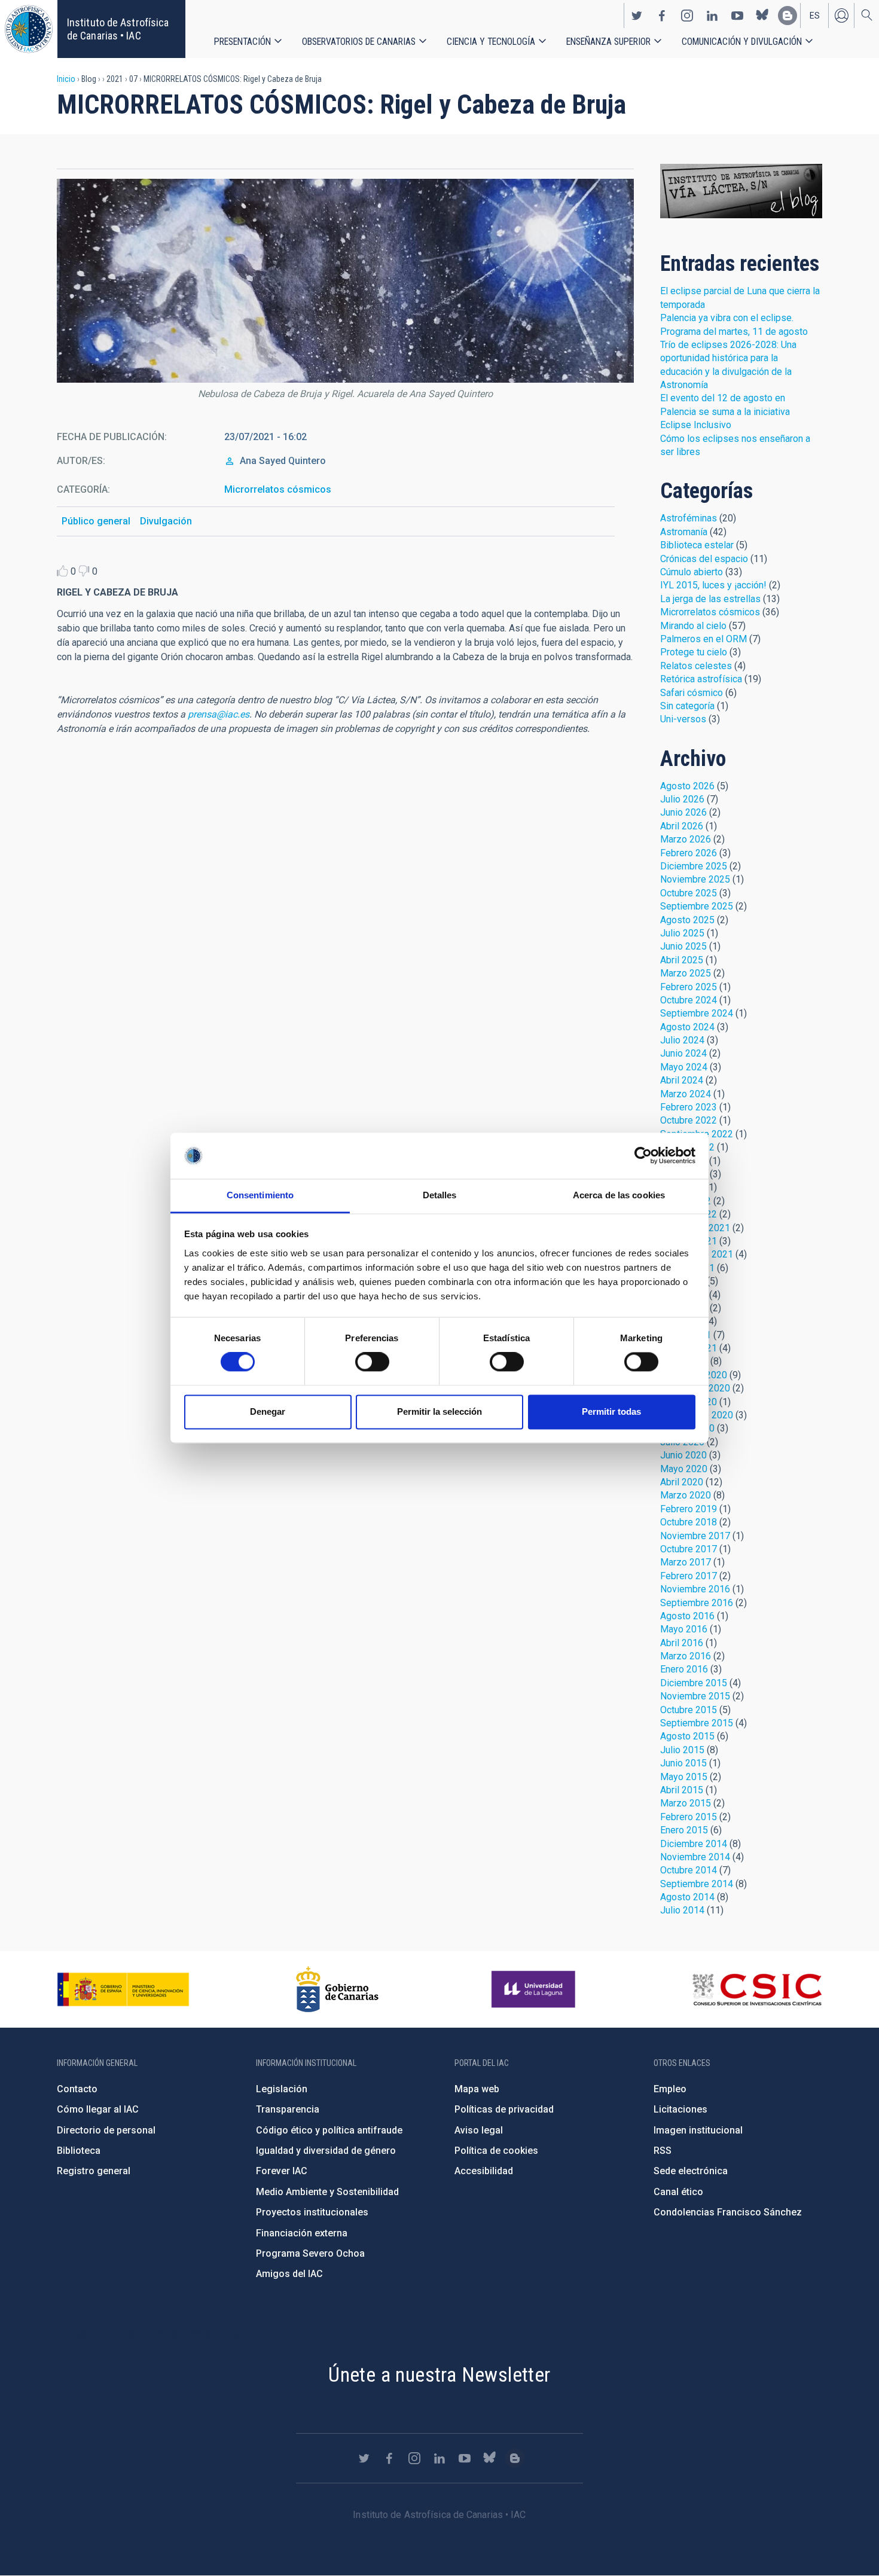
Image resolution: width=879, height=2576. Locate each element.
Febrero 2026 (689, 853)
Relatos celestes (696, 666)
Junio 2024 (683, 1053)
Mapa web (477, 2089)
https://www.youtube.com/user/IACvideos (737, 16)
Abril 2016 (682, 1643)
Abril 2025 (682, 960)
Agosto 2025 (687, 920)
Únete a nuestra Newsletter (439, 2374)
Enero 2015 (684, 1830)
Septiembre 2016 (697, 1603)
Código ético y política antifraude (329, 2130)
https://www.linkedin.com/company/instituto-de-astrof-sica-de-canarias (712, 16)
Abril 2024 (682, 1080)
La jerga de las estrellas (710, 599)
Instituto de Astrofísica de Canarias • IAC (118, 29)
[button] (345, 281)
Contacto (77, 2089)
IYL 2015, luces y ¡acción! (713, 585)
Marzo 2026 (686, 839)
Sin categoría (687, 706)
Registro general (94, 2171)
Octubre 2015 (689, 1710)
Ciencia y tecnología (491, 42)
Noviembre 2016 (695, 1589)
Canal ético (678, 2192)
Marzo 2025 (686, 973)
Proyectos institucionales (312, 2212)
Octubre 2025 (689, 893)
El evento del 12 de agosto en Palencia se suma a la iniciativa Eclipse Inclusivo (725, 411)
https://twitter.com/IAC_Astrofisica (637, 16)
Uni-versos (683, 719)
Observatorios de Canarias (359, 42)
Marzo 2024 (686, 1094)
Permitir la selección (439, 1411)
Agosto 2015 (687, 1736)
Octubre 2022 (689, 1120)
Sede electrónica (691, 2171)
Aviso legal (479, 2130)
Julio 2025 (682, 933)
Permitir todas (611, 1411)
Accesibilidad (484, 2171)
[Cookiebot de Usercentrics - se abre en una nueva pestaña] (643, 1156)
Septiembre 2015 (697, 1723)
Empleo (670, 2089)
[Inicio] (29, 29)
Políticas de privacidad (504, 2109)
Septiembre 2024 (697, 1013)
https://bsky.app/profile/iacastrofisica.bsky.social (762, 16)
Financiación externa (302, 2233)
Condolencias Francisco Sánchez (728, 2212)
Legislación (282, 2089)
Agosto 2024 (687, 1027)
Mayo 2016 (684, 1629)
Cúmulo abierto (692, 572)
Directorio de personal (106, 2130)
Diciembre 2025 (694, 866)
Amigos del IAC (289, 2274)
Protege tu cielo (694, 652)
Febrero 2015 (689, 1817)
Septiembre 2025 (697, 906)
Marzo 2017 (686, 1562)
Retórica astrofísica (701, 679)
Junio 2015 (683, 1763)
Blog (741, 191)
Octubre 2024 (689, 1000)
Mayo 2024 (684, 1067)
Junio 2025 (683, 946)
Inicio (66, 79)
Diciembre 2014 (694, 1844)
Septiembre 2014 (697, 1884)
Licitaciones (680, 2109)
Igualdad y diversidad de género (326, 2151)
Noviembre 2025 (695, 879)
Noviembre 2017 (695, 1536)
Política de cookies (496, 2151)
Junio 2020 (683, 1455)
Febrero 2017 (689, 1576)
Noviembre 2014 (695, 1857)
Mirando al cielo (693, 626)
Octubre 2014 (689, 1870)
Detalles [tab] (440, 1195)
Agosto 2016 (687, 1616)
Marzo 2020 (686, 1495)
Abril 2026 (682, 826)
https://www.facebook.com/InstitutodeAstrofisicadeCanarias (662, 16)
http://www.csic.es (757, 1989)
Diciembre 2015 (694, 1683)
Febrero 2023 (689, 1107)
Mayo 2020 (684, 1469)
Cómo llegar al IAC (98, 2109)
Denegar (268, 1411)
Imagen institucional (698, 2130)
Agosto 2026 (687, 786)
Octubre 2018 (689, 1522)
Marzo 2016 (686, 1656)
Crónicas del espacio (704, 559)
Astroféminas (689, 518)
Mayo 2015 (684, 1777)
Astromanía (684, 532)
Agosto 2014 (687, 1897)
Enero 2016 (684, 1669)
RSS (663, 2151)
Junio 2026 (683, 812)
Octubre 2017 (689, 1549)
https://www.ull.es (535, 1989)
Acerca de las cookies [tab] (619, 1195)
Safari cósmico (692, 693)
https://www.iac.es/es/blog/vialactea (788, 16)
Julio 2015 (682, 1750)
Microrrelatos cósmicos (278, 489)
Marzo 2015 (686, 1803)
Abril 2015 (682, 1790)
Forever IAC (282, 2171)
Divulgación (166, 521)
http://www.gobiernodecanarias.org (337, 1989)
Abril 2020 (682, 1482)
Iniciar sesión (841, 16)
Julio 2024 (682, 1040)
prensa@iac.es (219, 714)
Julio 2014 (682, 1910)
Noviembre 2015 (695, 1696)
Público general (96, 521)
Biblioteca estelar (697, 545)
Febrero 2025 (689, 987)
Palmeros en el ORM (703, 639)
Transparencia (288, 2109)
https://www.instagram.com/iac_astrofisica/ (687, 16)
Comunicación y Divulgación (742, 42)
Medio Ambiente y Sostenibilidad (327, 2192)
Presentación (242, 42)
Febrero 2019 (689, 1509)
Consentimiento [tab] (260, 1195)
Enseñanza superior (608, 42)
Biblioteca (79, 2151)
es (815, 16)
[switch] (372, 1362)
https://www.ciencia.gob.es (123, 1989)
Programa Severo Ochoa (310, 2253)
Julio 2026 (682, 799)
